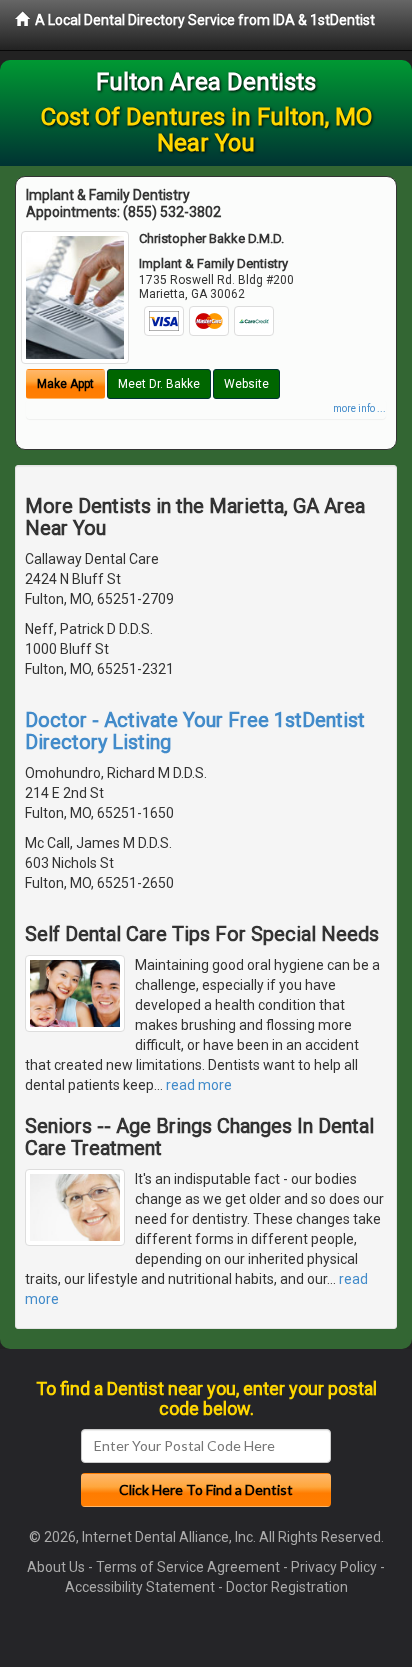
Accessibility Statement (140, 1587)
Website (246, 384)
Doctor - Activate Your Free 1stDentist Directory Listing (195, 731)
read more (199, 1085)
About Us (56, 1567)
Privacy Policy (334, 1567)
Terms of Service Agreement (188, 1567)
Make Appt (65, 384)
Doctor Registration (287, 1587)
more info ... (359, 408)
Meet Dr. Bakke (159, 384)
